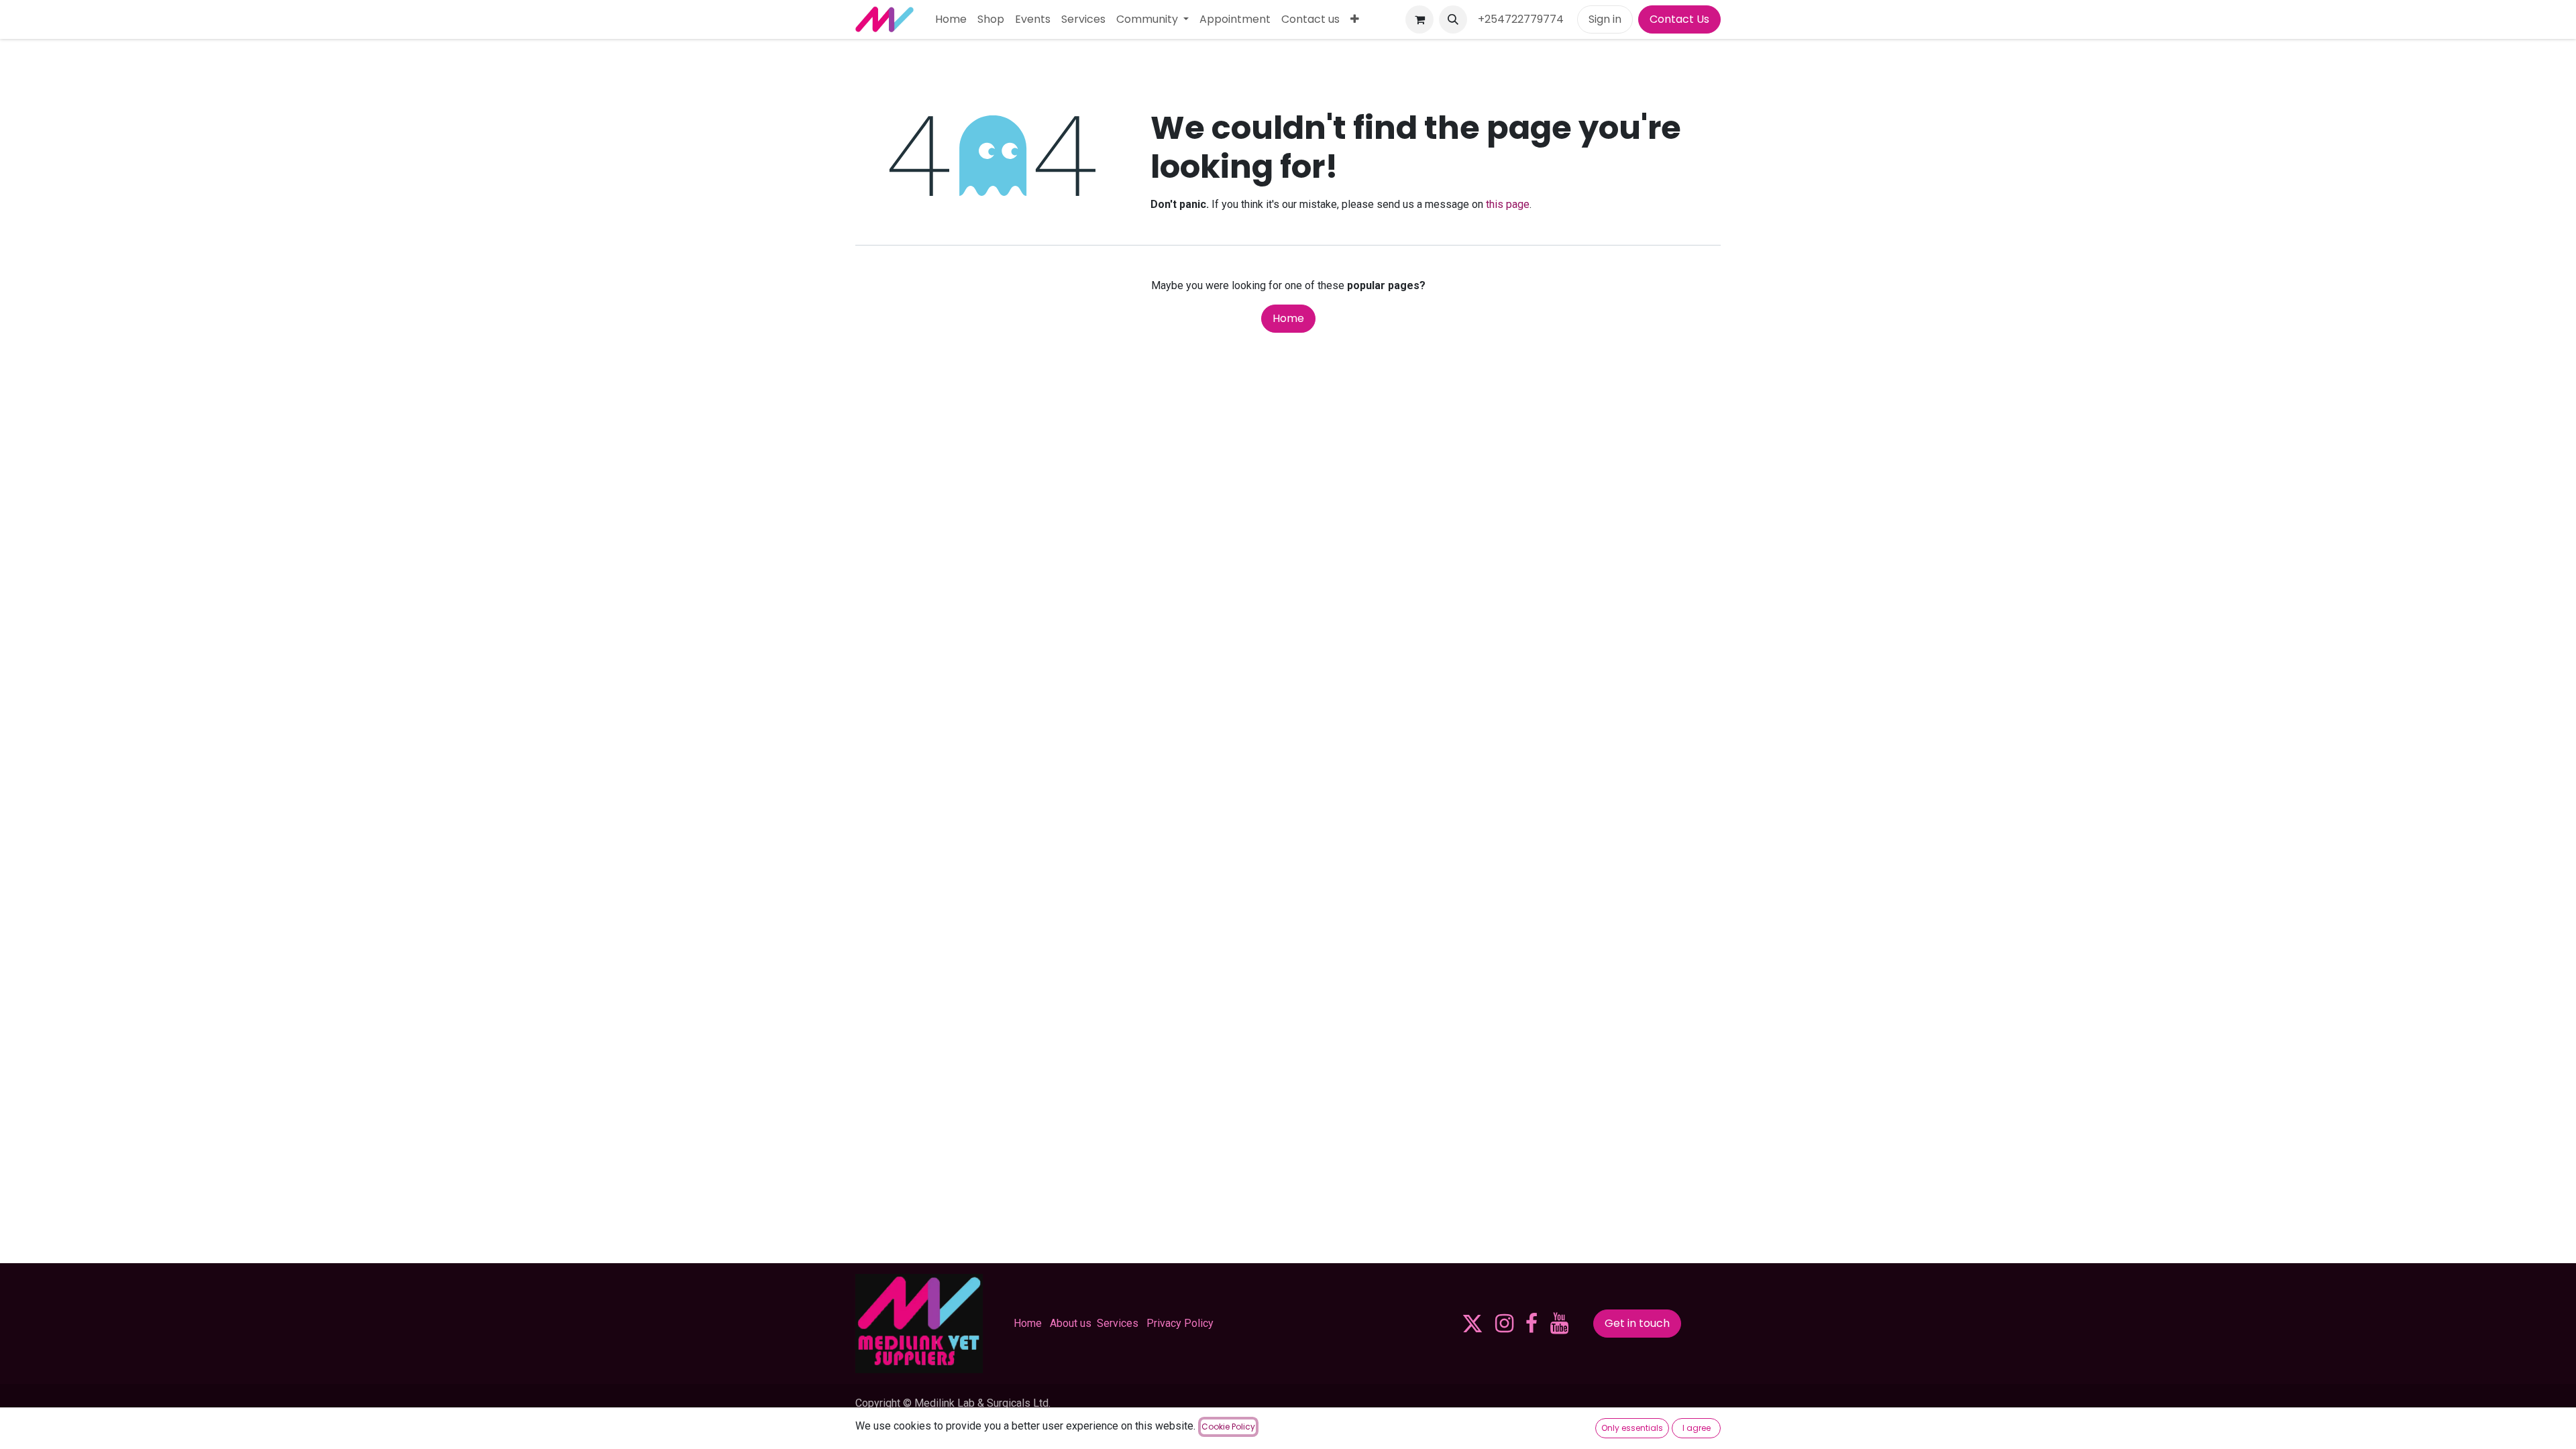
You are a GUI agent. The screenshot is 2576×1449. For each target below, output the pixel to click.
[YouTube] (1559, 1324)
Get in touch (1637, 1323)
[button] (1453, 19)
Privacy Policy (1180, 1323)
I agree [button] (1697, 1428)
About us (1071, 1323)
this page (1508, 204)
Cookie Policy (1228, 1427)
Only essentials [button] (1632, 1428)
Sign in (1605, 19)
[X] (1472, 1324)
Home (1288, 318)
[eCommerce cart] (1419, 19)
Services (1118, 1323)
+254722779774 (1522, 19)
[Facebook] (1532, 1324)
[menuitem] (951, 19)
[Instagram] (1504, 1324)
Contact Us (1679, 19)
